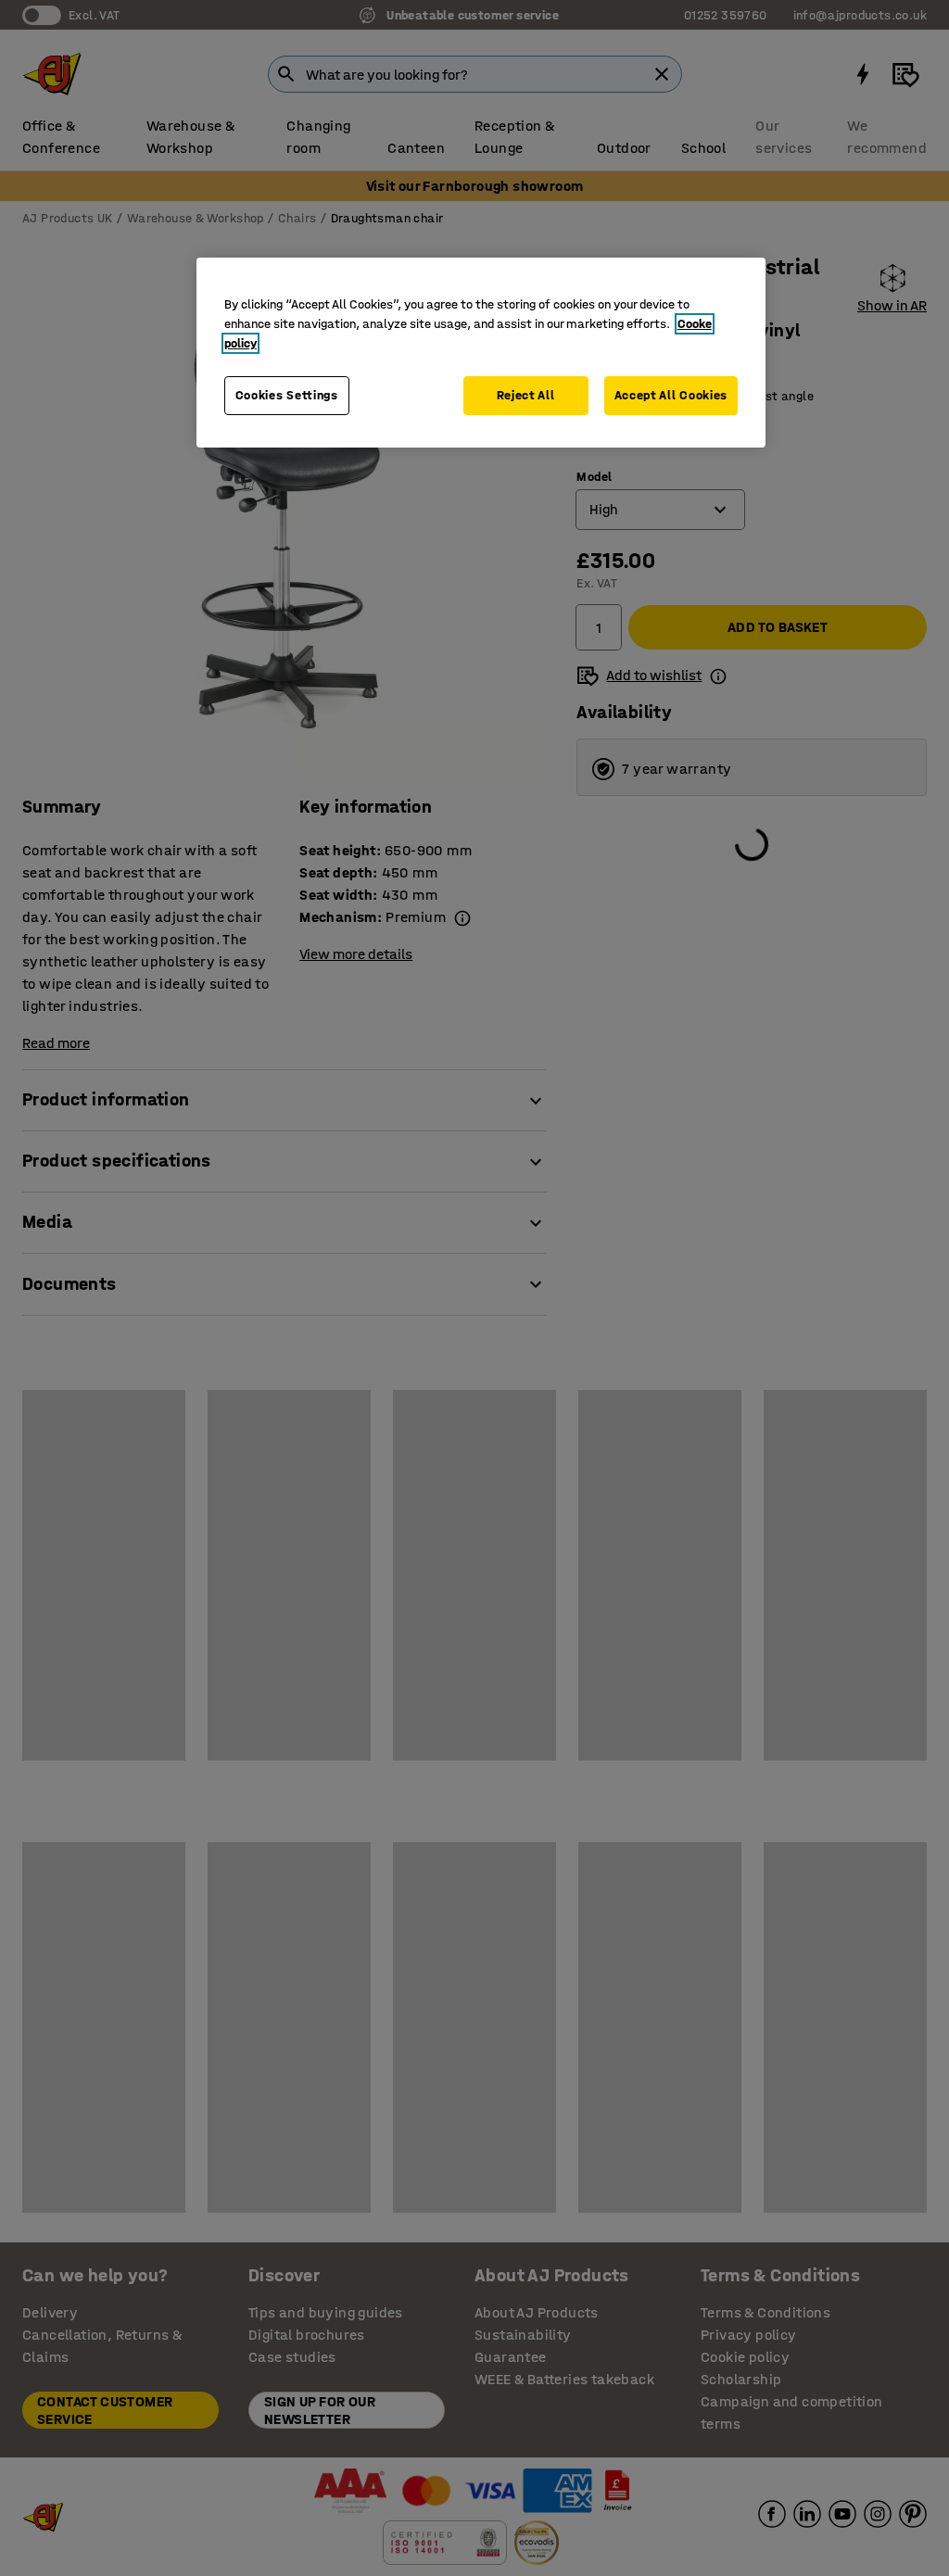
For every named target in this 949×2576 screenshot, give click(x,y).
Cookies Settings (287, 395)
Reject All (526, 395)
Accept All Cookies (671, 395)
